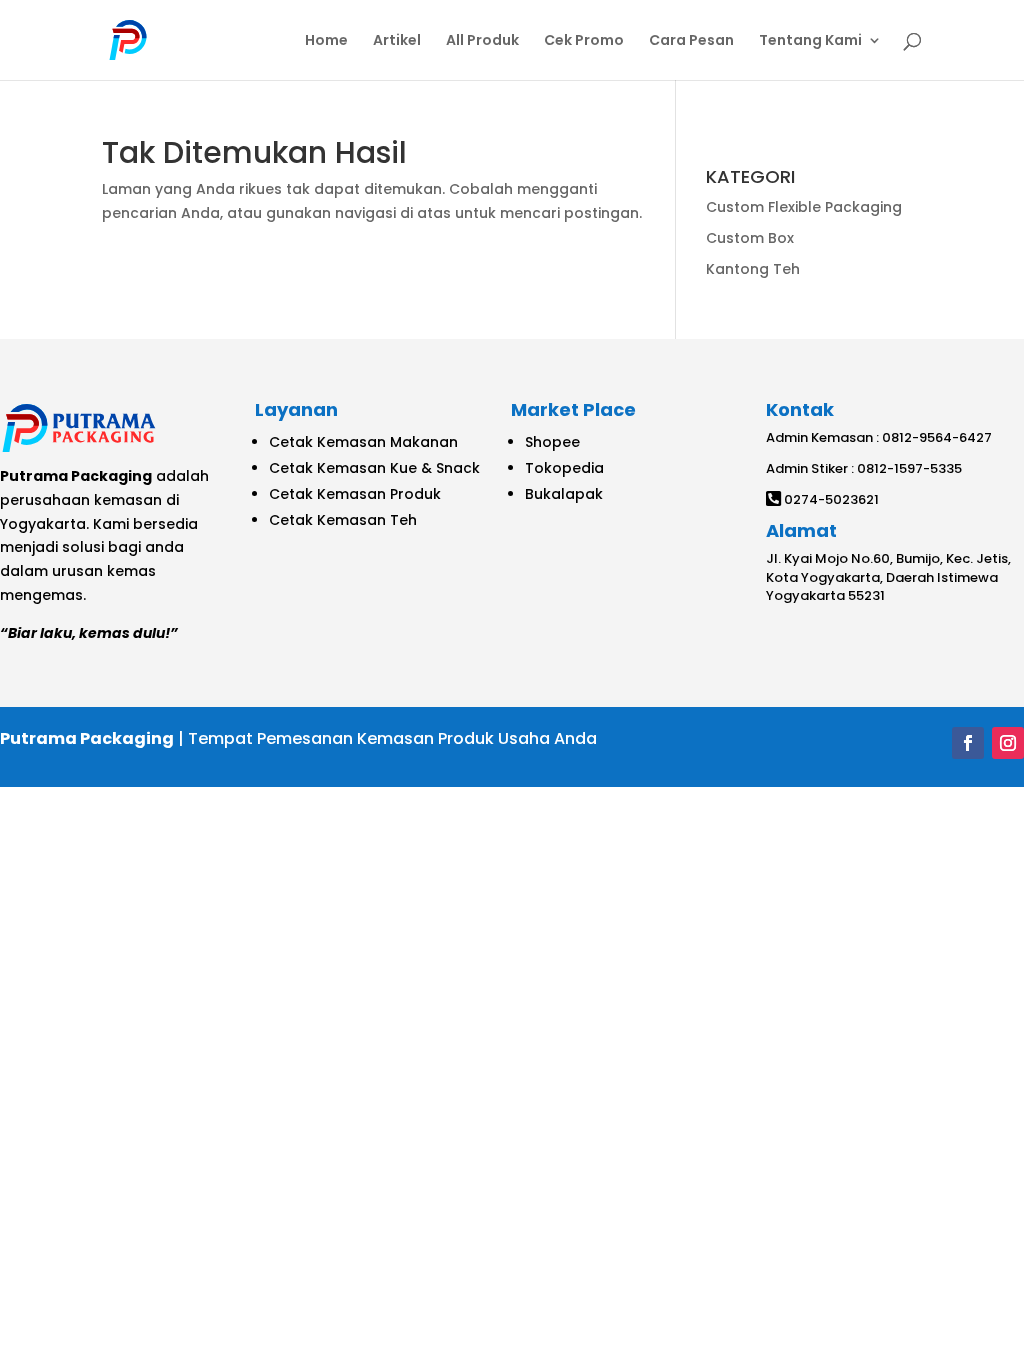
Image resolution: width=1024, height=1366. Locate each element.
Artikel (397, 41)
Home (326, 41)
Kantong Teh (753, 269)
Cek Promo (584, 41)
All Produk (482, 41)
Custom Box (750, 238)
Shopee (552, 442)
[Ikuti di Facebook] (968, 743)
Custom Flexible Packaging (804, 207)
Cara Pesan (691, 41)
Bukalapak (564, 494)
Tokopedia (564, 468)
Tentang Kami (810, 41)
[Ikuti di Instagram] (1008, 743)
